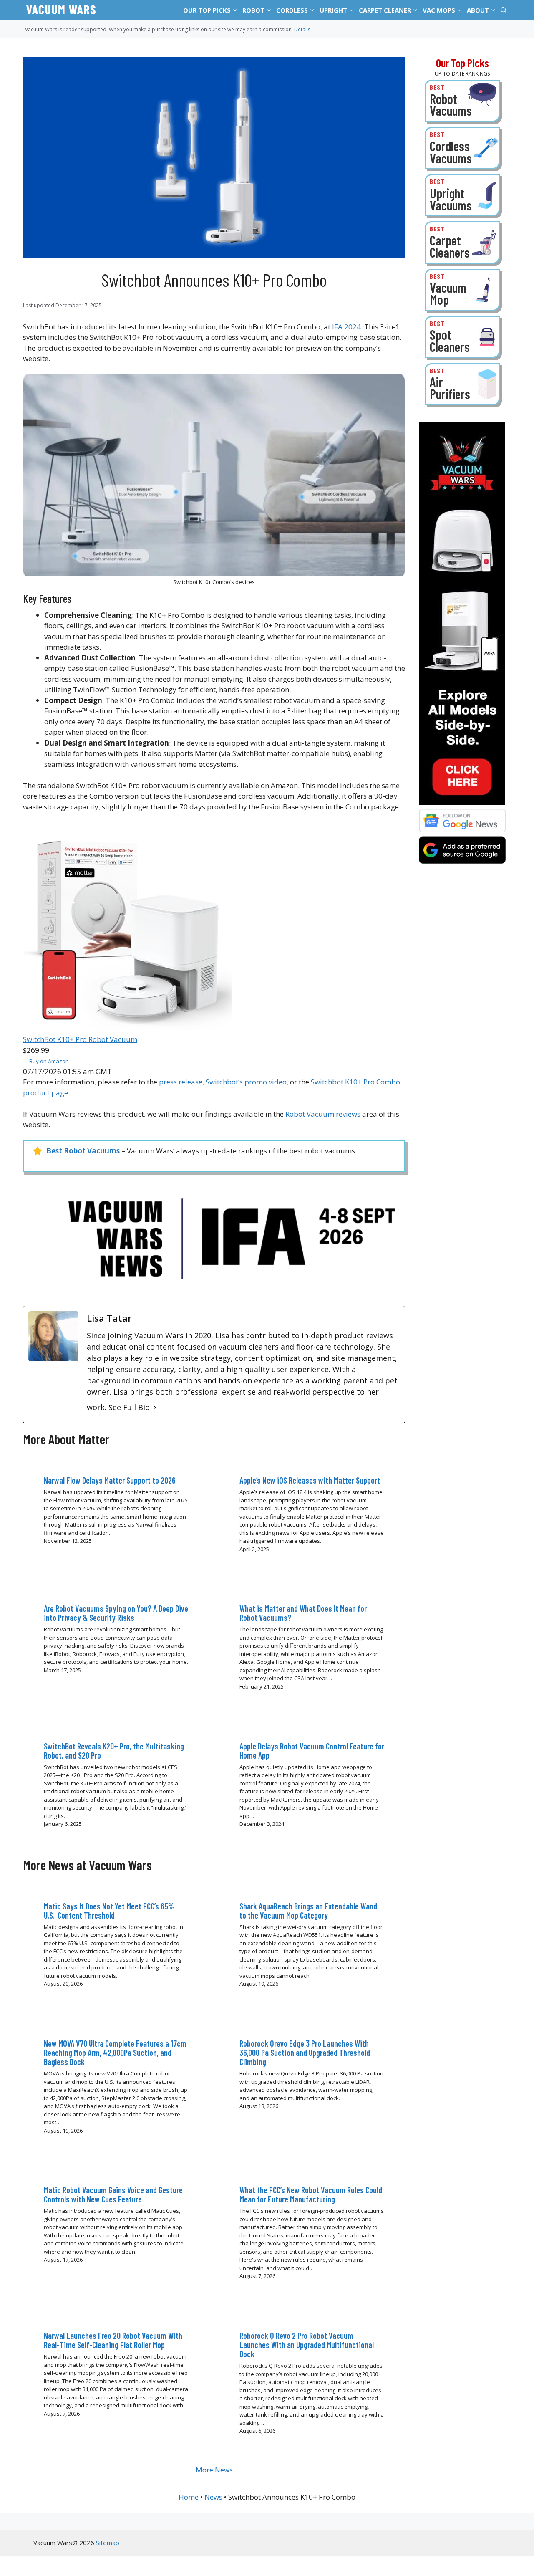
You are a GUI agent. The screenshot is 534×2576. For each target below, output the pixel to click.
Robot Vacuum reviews (323, 1114)
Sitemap (108, 2543)
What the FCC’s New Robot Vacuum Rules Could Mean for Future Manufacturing (311, 2194)
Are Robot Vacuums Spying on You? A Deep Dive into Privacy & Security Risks (116, 1613)
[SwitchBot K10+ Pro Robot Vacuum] (127, 1029)
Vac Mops (439, 10)
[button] (236, 10)
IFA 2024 (346, 327)
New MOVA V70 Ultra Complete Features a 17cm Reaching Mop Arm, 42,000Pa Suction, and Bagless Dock (115, 2053)
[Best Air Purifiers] (462, 384)
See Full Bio (129, 1407)
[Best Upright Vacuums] (462, 195)
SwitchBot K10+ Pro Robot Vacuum (80, 1039)
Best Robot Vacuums (83, 1151)
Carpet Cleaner (385, 10)
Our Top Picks (207, 10)
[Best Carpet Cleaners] (462, 242)
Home (189, 2497)
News (213, 2497)
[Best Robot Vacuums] (462, 101)
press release (181, 1082)
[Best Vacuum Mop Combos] (462, 290)
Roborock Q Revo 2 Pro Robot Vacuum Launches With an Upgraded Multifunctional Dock (307, 2345)
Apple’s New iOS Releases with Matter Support (310, 1480)
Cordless (292, 10)
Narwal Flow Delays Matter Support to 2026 (110, 1480)
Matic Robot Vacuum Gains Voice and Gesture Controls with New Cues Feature (113, 2194)
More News (214, 2470)
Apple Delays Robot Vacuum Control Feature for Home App (312, 1751)
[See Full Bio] (155, 1407)
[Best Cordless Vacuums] (462, 148)
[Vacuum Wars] (61, 10)
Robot (253, 10)
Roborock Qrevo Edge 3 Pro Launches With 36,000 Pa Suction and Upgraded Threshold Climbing (305, 2053)
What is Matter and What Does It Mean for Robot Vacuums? (303, 1613)
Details (302, 29)
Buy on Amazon (49, 1061)
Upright (333, 10)
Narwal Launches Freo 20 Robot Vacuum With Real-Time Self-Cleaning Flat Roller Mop (113, 2340)
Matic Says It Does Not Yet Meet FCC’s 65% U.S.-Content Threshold (109, 1911)
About (478, 10)
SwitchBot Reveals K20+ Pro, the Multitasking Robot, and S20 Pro (114, 1751)
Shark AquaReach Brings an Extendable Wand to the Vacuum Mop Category (308, 1911)
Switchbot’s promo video (246, 1082)
